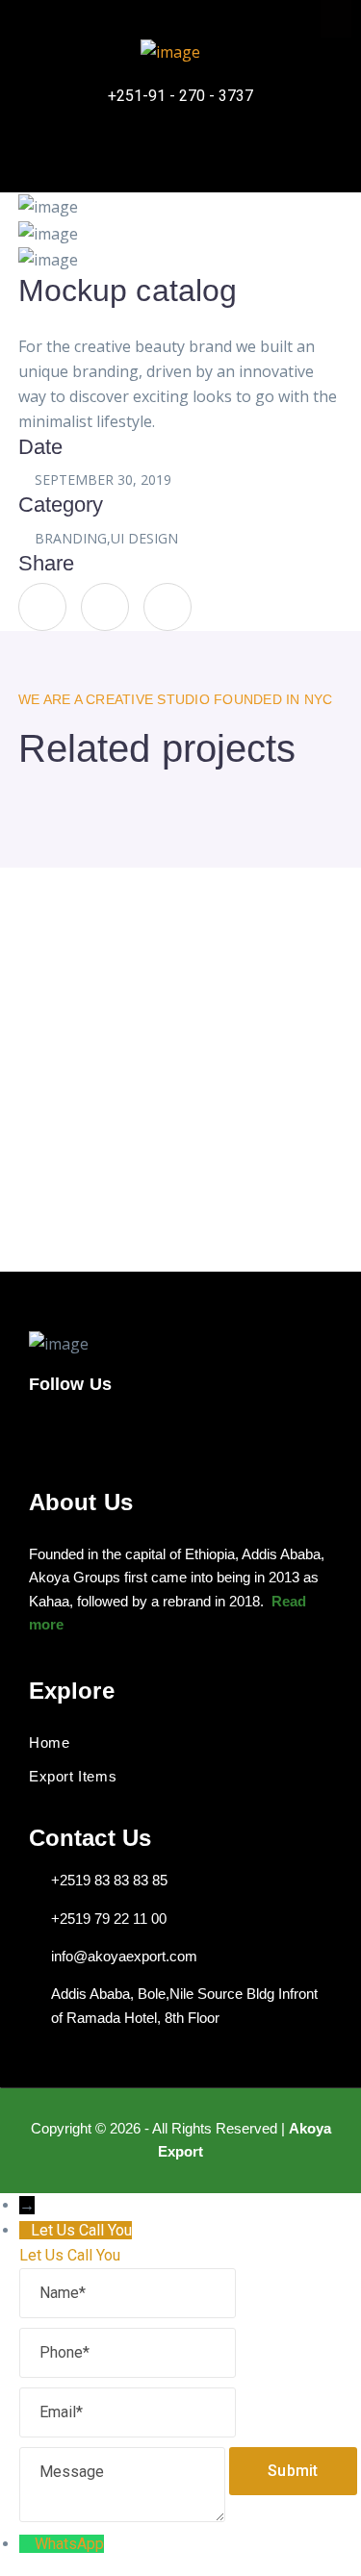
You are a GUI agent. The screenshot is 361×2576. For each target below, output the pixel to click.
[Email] (128, 2412)
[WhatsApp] (27, 2544)
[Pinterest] (168, 607)
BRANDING (71, 538)
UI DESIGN (144, 538)
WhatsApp (69, 2544)
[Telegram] (237, 152)
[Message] (124, 2471)
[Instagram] (180, 152)
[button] (336, 19)
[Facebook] (123, 152)
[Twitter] (105, 607)
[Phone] (128, 2352)
